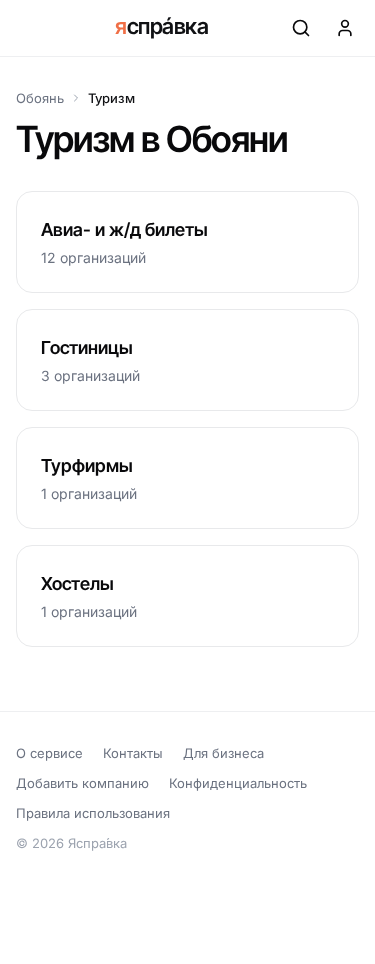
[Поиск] (301, 28)
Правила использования (93, 813)
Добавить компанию (82, 783)
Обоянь (40, 98)
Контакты (133, 753)
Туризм (111, 98)
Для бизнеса (223, 753)
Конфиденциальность (238, 783)
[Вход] (345, 28)
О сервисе (49, 753)
